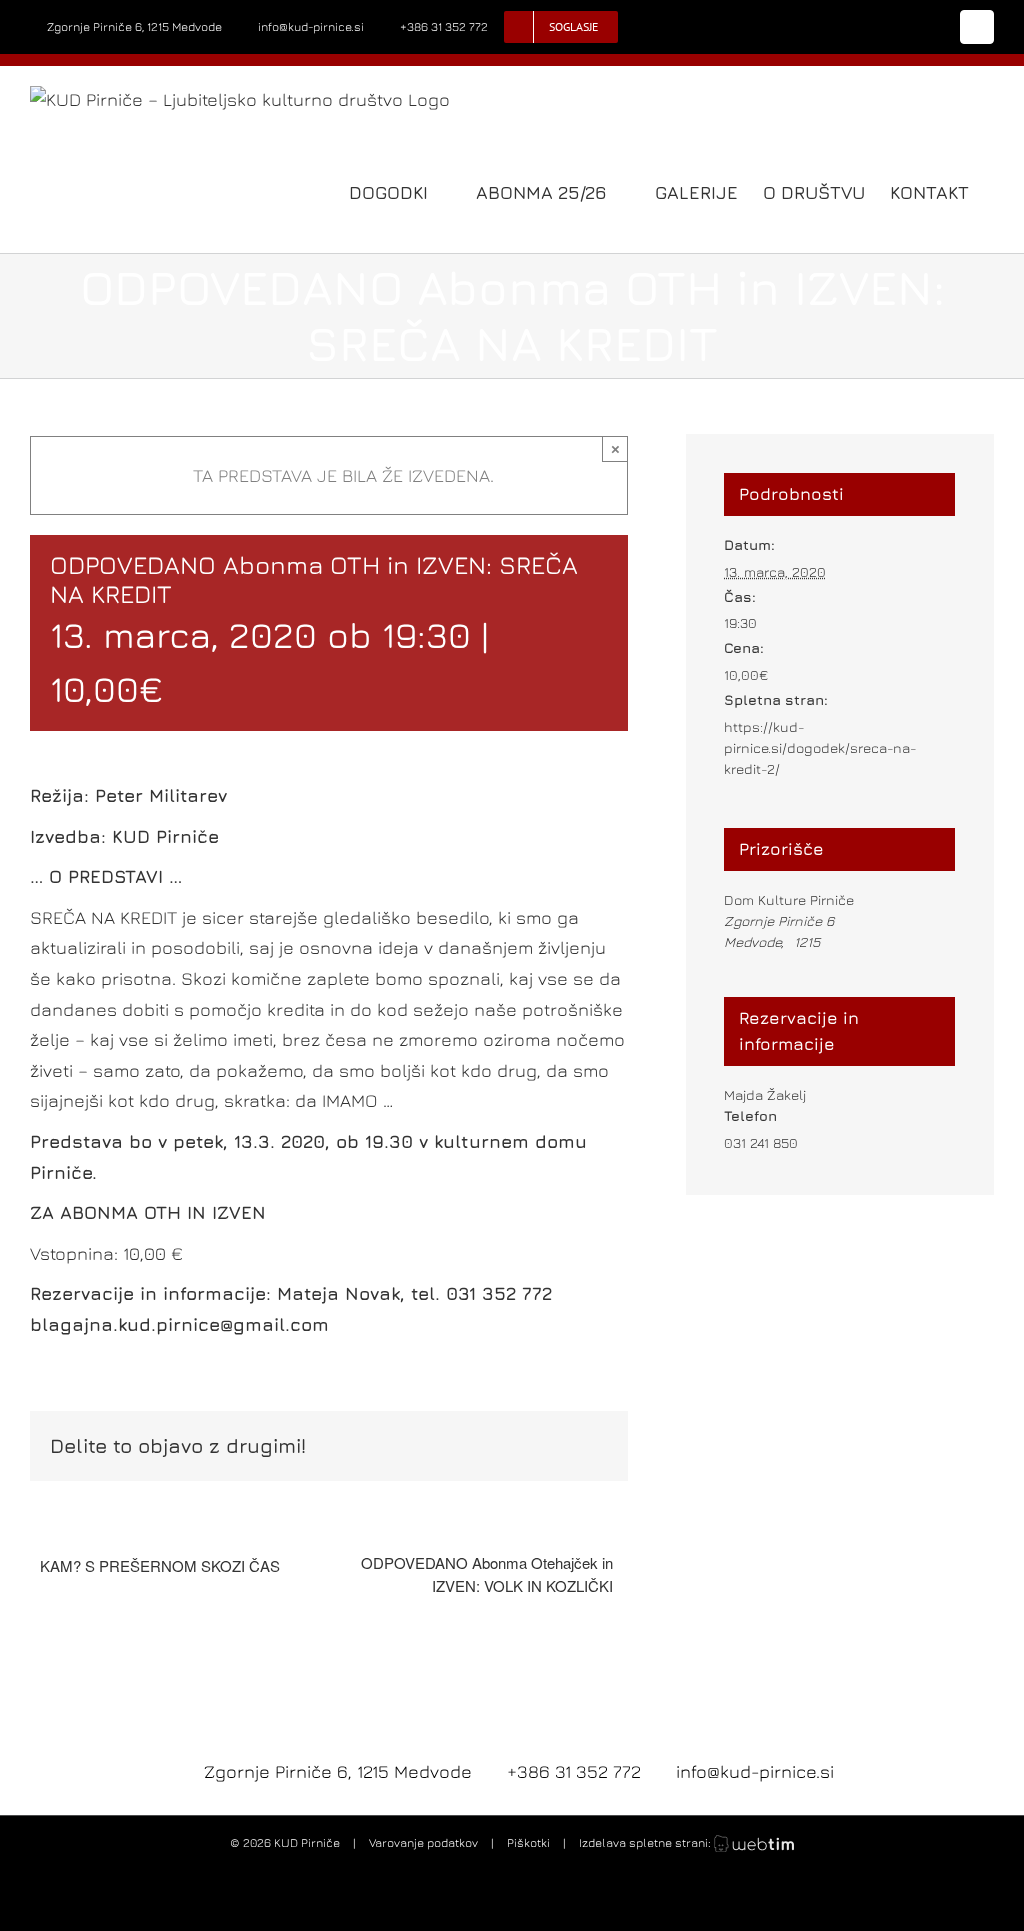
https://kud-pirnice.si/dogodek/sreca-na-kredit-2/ (820, 747)
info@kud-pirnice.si (311, 26)
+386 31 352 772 (444, 26)
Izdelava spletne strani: (646, 1842)
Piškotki (528, 1842)
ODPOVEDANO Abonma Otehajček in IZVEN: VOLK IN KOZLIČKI (487, 1574)
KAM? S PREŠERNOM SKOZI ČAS (160, 1565)
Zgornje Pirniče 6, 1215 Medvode (134, 26)
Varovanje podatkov (423, 1842)
